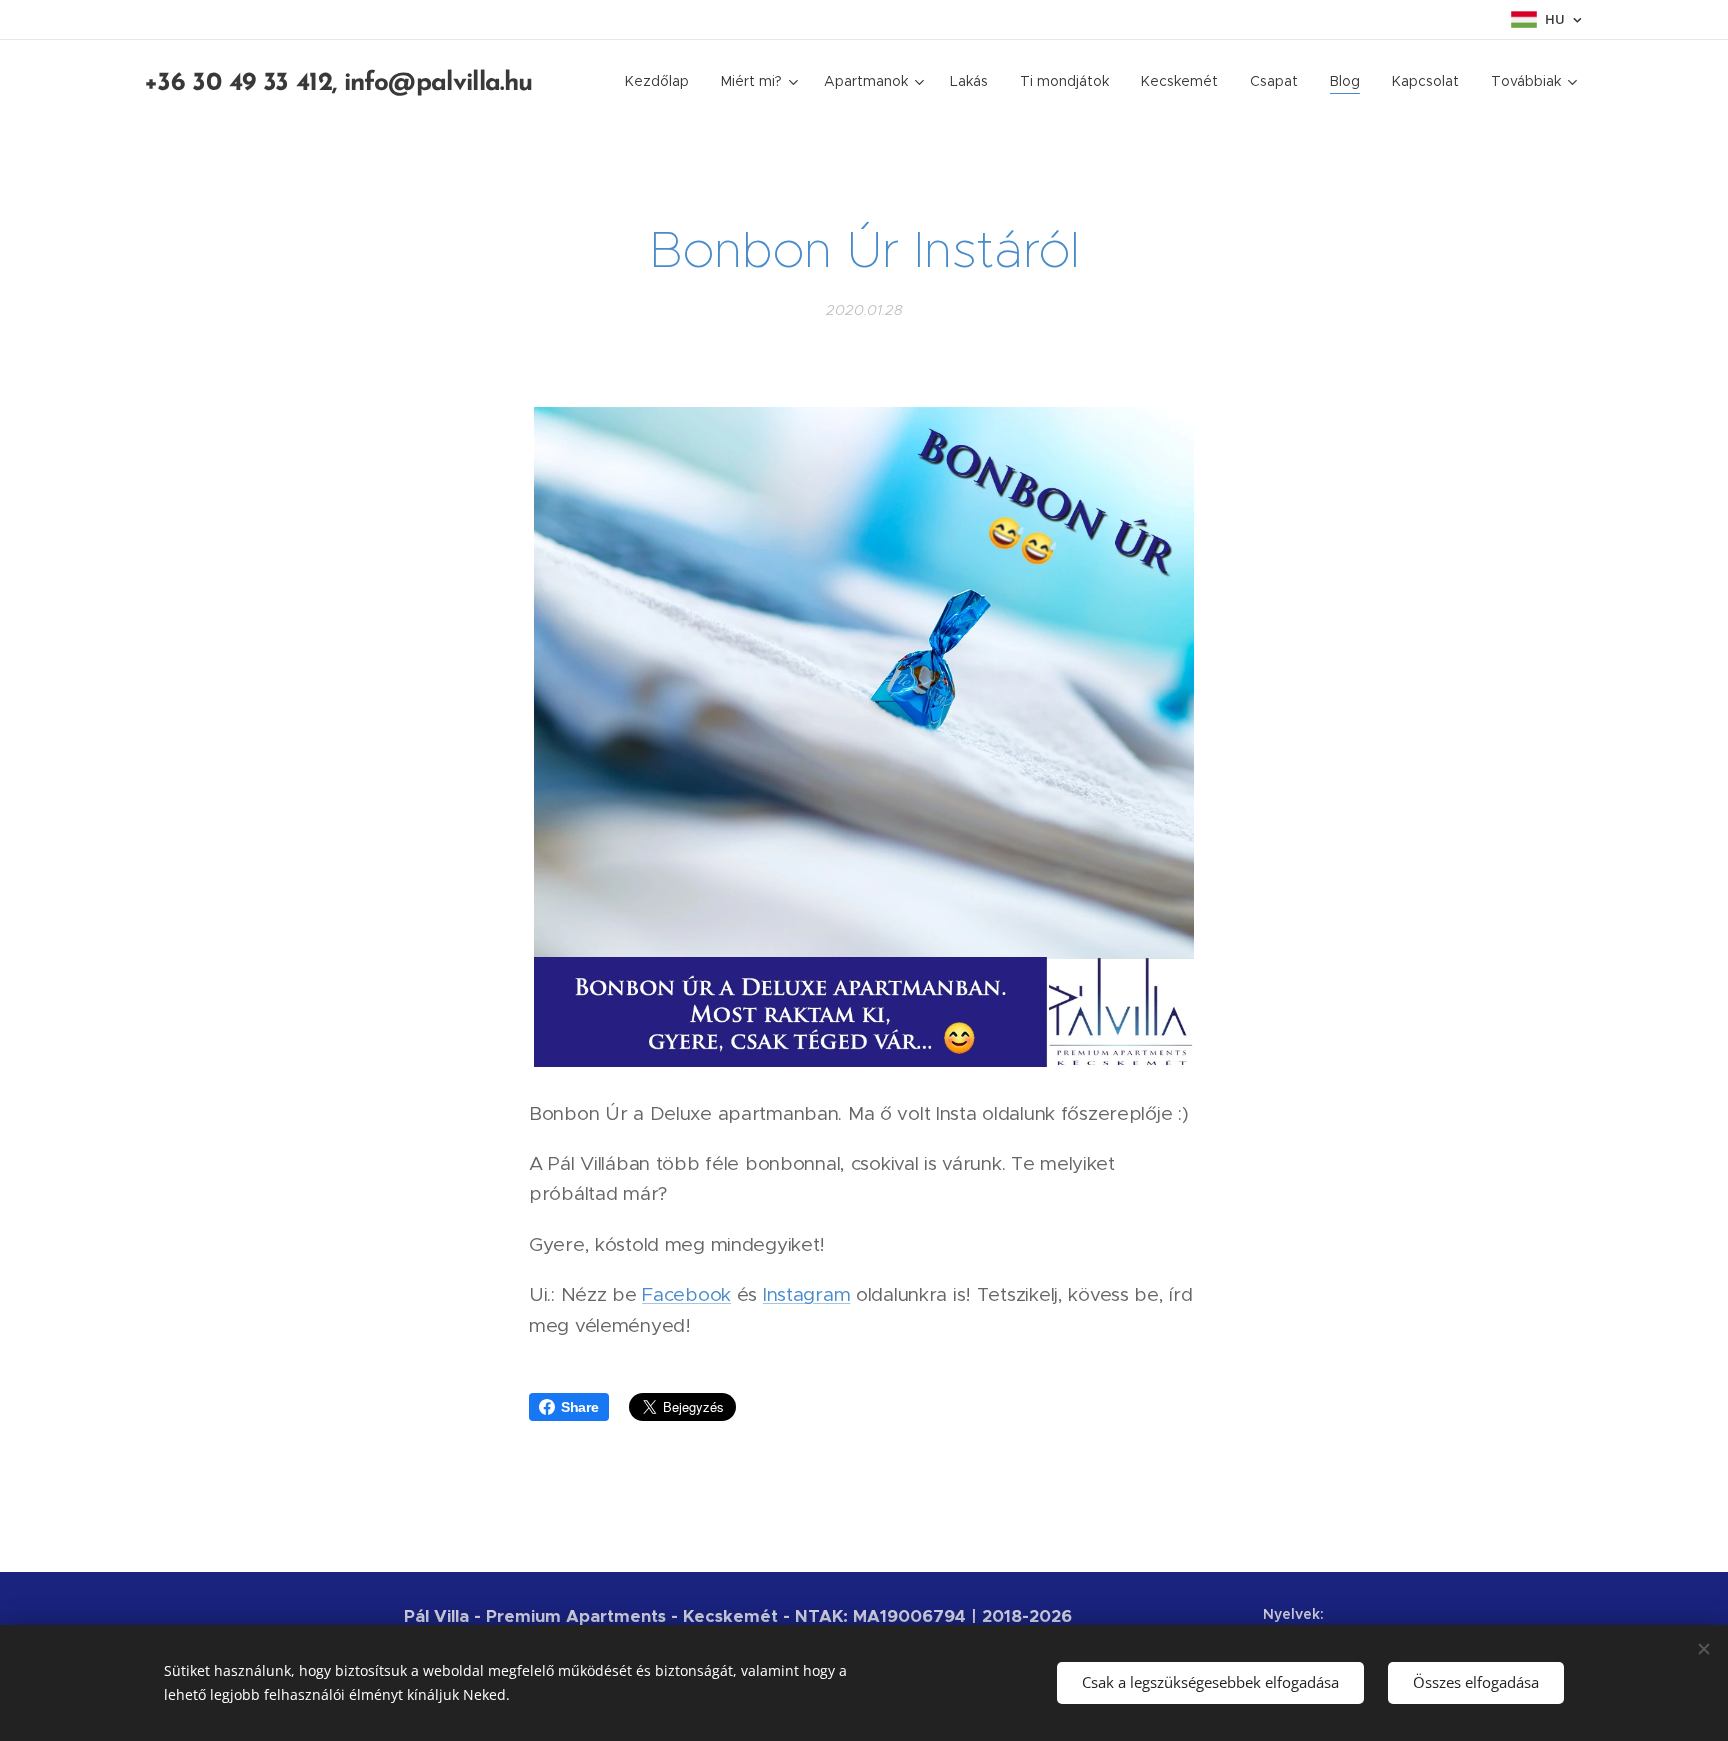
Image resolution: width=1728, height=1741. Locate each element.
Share (580, 1407)
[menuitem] (662, 81)
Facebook (686, 1294)
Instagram (806, 1294)
